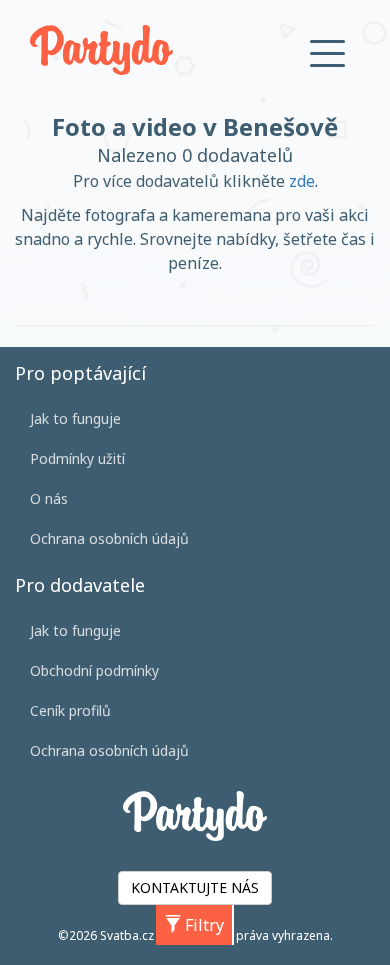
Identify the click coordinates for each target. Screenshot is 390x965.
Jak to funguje (75, 418)
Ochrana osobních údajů (109, 538)
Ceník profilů (70, 710)
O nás (49, 498)
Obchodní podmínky (94, 670)
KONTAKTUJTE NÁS (195, 887)
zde (302, 181)
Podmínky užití (77, 458)
